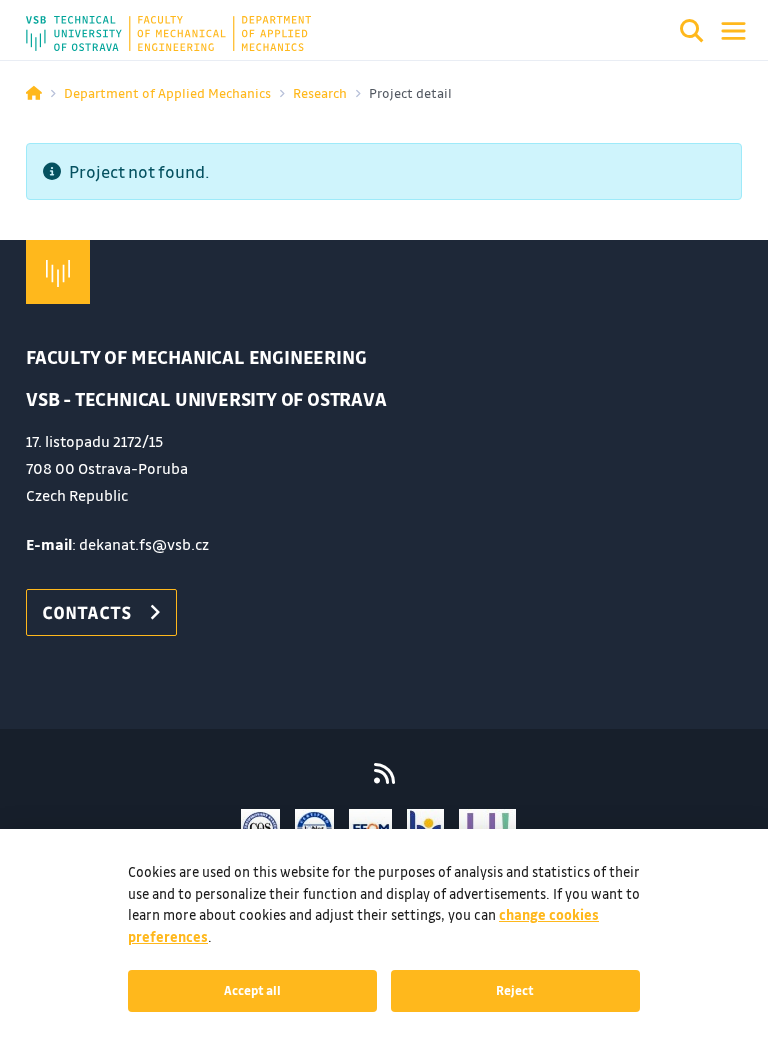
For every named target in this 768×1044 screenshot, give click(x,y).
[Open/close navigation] (733, 31)
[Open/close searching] (692, 34)
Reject (515, 990)
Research (320, 92)
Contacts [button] (87, 612)
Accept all (252, 990)
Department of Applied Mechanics (167, 92)
